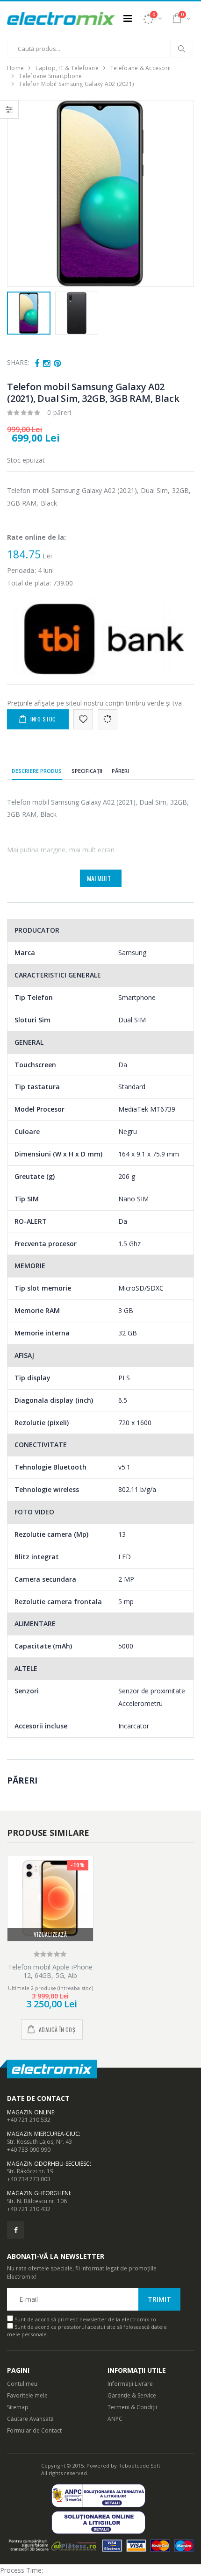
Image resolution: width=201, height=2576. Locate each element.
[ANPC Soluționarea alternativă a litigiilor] (101, 2495)
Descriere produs (37, 771)
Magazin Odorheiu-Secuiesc (48, 2164)
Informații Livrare (130, 2384)
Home (15, 68)
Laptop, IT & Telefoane (67, 68)
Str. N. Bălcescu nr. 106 (37, 2201)
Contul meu (22, 2384)
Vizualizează (50, 1934)
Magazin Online (31, 2112)
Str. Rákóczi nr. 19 (30, 2171)
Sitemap (18, 2407)
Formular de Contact (34, 2430)
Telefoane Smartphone (50, 76)
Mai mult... (101, 878)
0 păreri (59, 412)
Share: (18, 362)
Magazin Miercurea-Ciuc (43, 2134)
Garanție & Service (132, 2395)
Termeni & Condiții (132, 2407)
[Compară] (108, 719)
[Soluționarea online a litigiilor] (101, 2522)
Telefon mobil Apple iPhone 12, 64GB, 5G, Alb (50, 1971)
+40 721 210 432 (29, 2209)
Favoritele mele (27, 2395)
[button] (152, 18)
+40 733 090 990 (29, 2150)
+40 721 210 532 (29, 2120)
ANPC (115, 2419)
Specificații (87, 771)
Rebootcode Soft (139, 2465)
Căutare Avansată (30, 2419)
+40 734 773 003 (29, 2179)
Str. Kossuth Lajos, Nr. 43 (39, 2142)
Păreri (121, 771)
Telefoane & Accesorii (140, 68)
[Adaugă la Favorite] (83, 719)
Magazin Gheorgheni (39, 2193)
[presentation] (19, 193)
